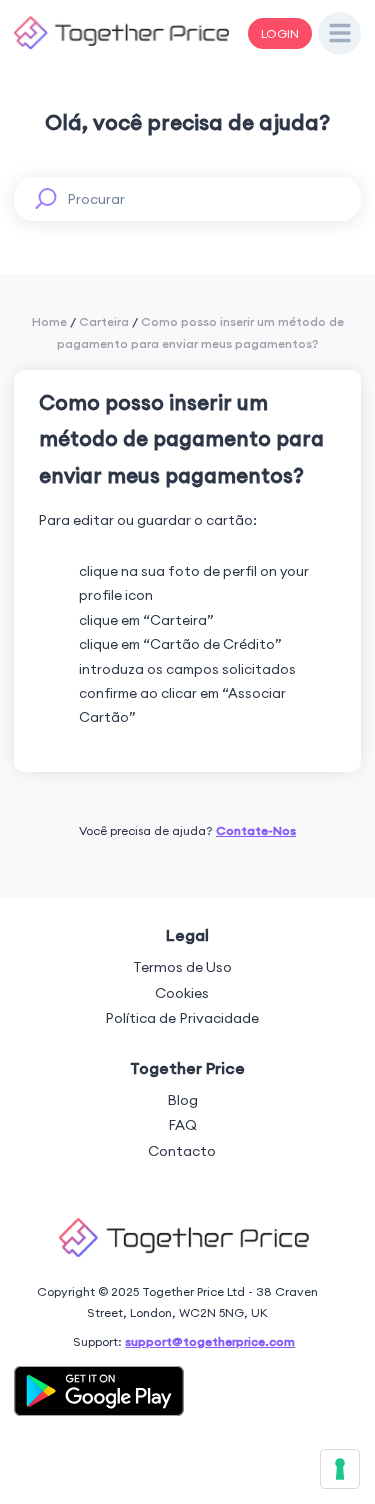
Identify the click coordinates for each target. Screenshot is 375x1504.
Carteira (104, 321)
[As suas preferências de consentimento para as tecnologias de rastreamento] (340, 1469)
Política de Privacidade (182, 1018)
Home (49, 321)
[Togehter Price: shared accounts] (121, 45)
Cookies (182, 993)
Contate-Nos (256, 830)
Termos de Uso (182, 967)
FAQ (182, 1125)
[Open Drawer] (340, 34)
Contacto (182, 1151)
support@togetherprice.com (210, 1341)
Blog (182, 1100)
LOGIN (280, 33)
